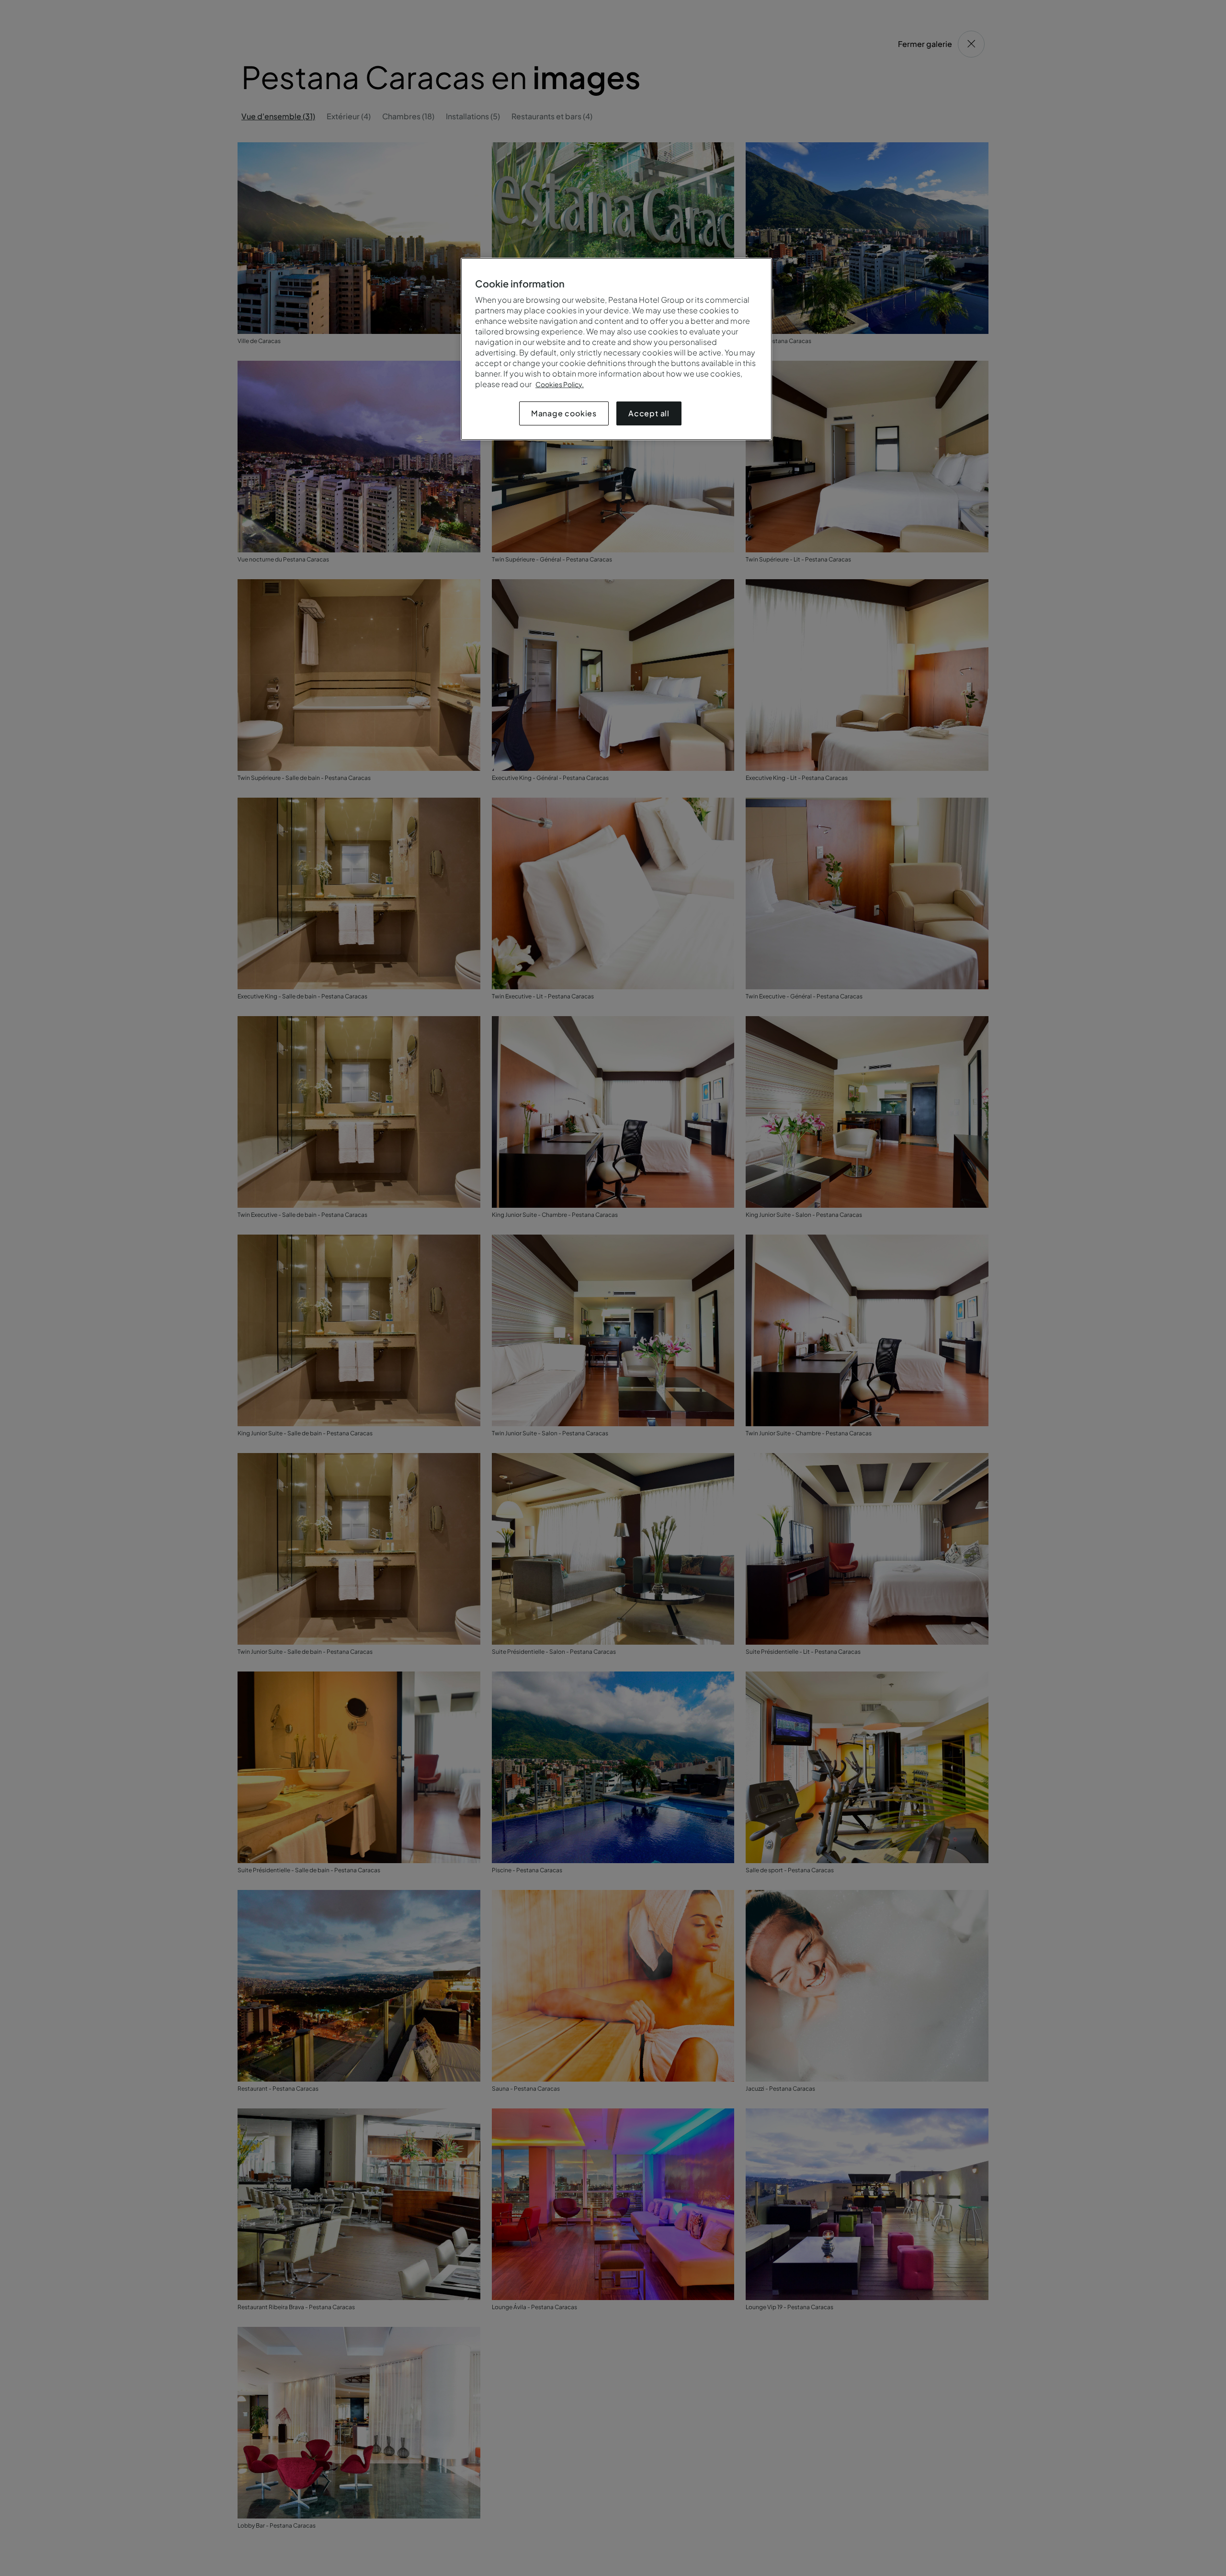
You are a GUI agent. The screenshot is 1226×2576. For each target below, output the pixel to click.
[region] (616, 349)
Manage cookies (564, 413)
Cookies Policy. (560, 384)
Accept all (649, 413)
